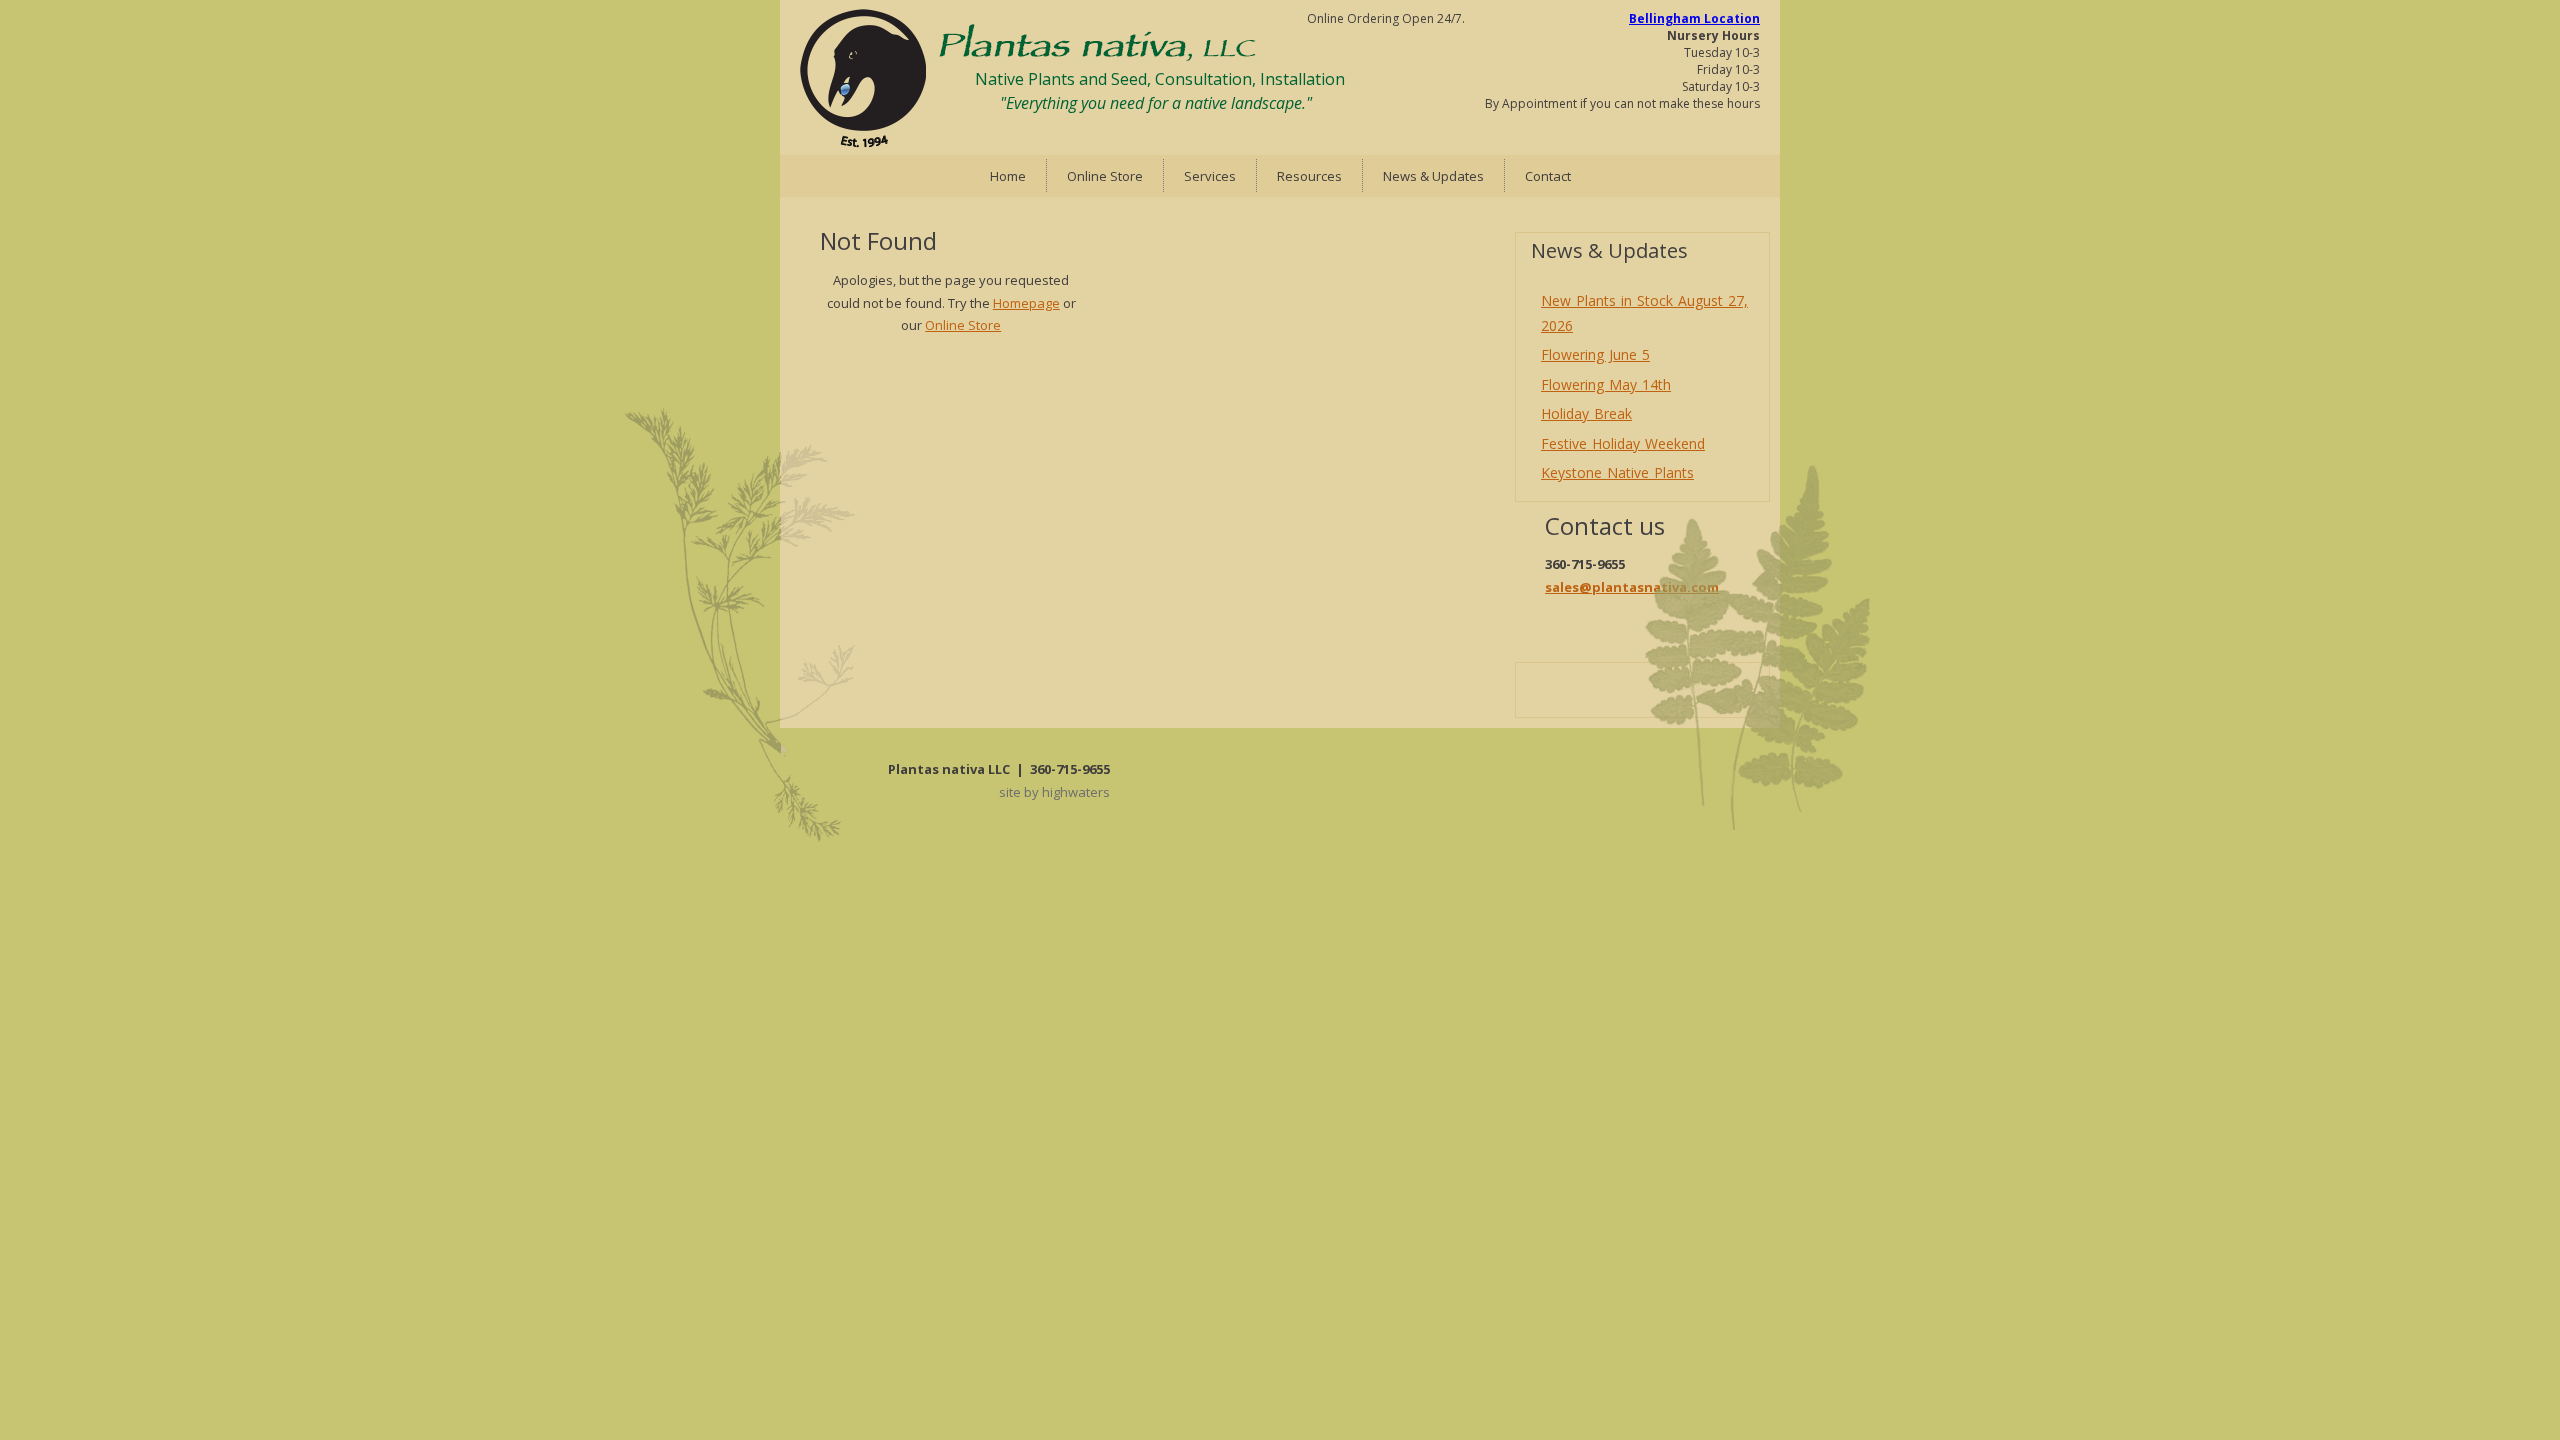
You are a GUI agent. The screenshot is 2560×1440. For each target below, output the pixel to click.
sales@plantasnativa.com (1632, 587)
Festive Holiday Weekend (1623, 443)
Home (1008, 176)
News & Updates (1433, 176)
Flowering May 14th (1606, 384)
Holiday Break (1586, 413)
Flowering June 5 (1595, 354)
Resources (1309, 176)
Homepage (1026, 303)
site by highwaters (1054, 792)
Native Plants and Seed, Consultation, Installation (1160, 79)
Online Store (1105, 176)
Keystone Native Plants (1617, 472)
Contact (1548, 176)
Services (1210, 176)
